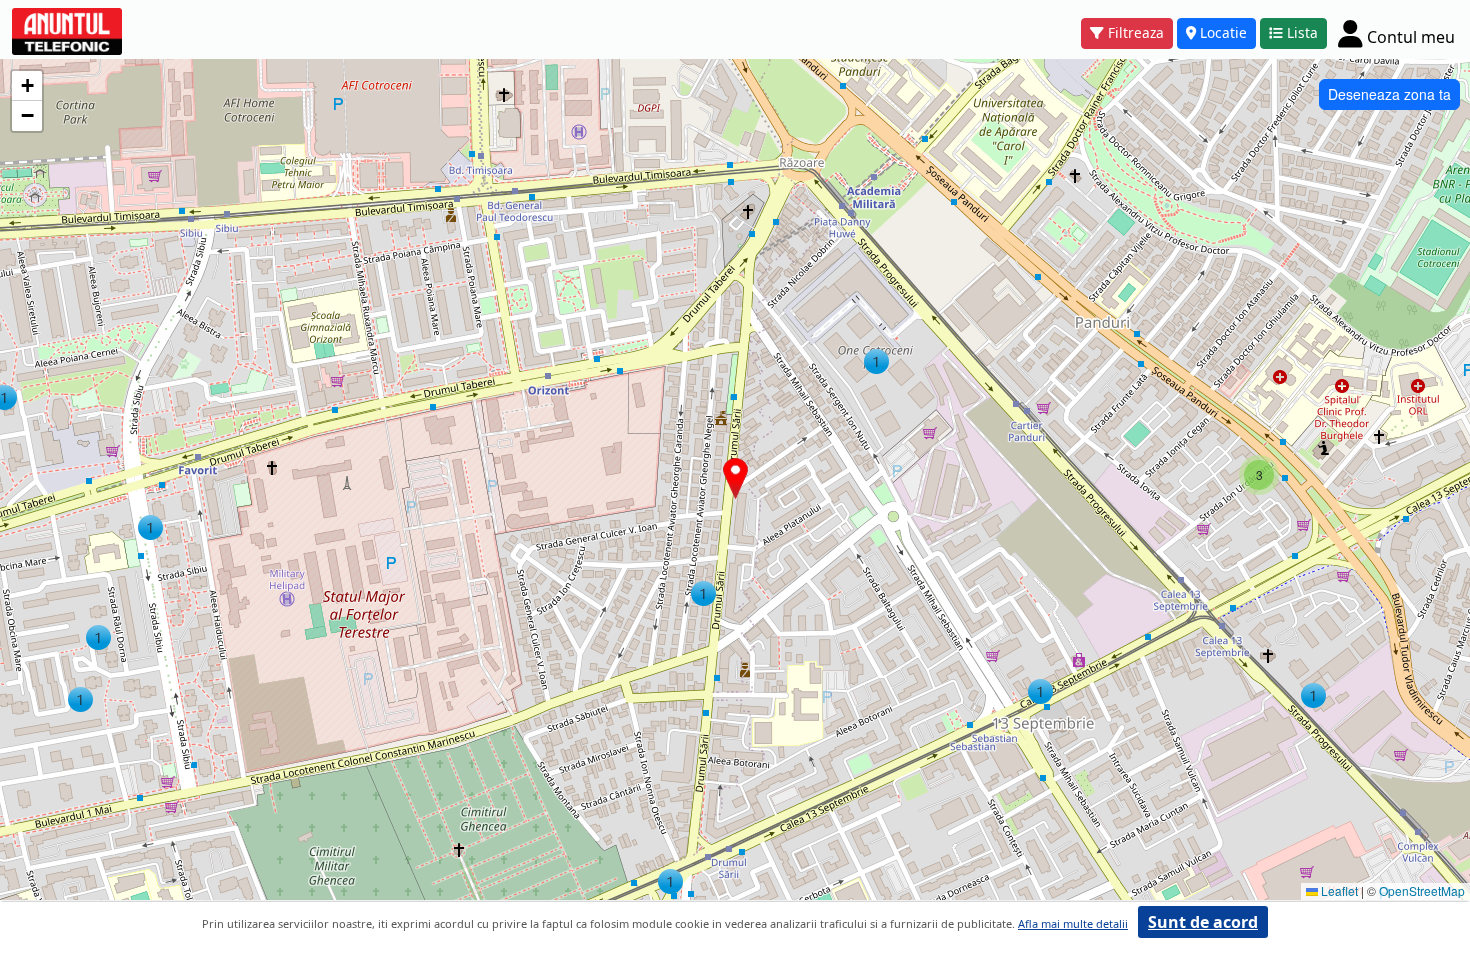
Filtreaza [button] (1136, 32)
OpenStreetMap (1422, 890)
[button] (703, 593)
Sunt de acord (1203, 922)
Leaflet (1338, 890)
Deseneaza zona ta (1389, 94)
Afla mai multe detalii (1073, 923)
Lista (1302, 32)
